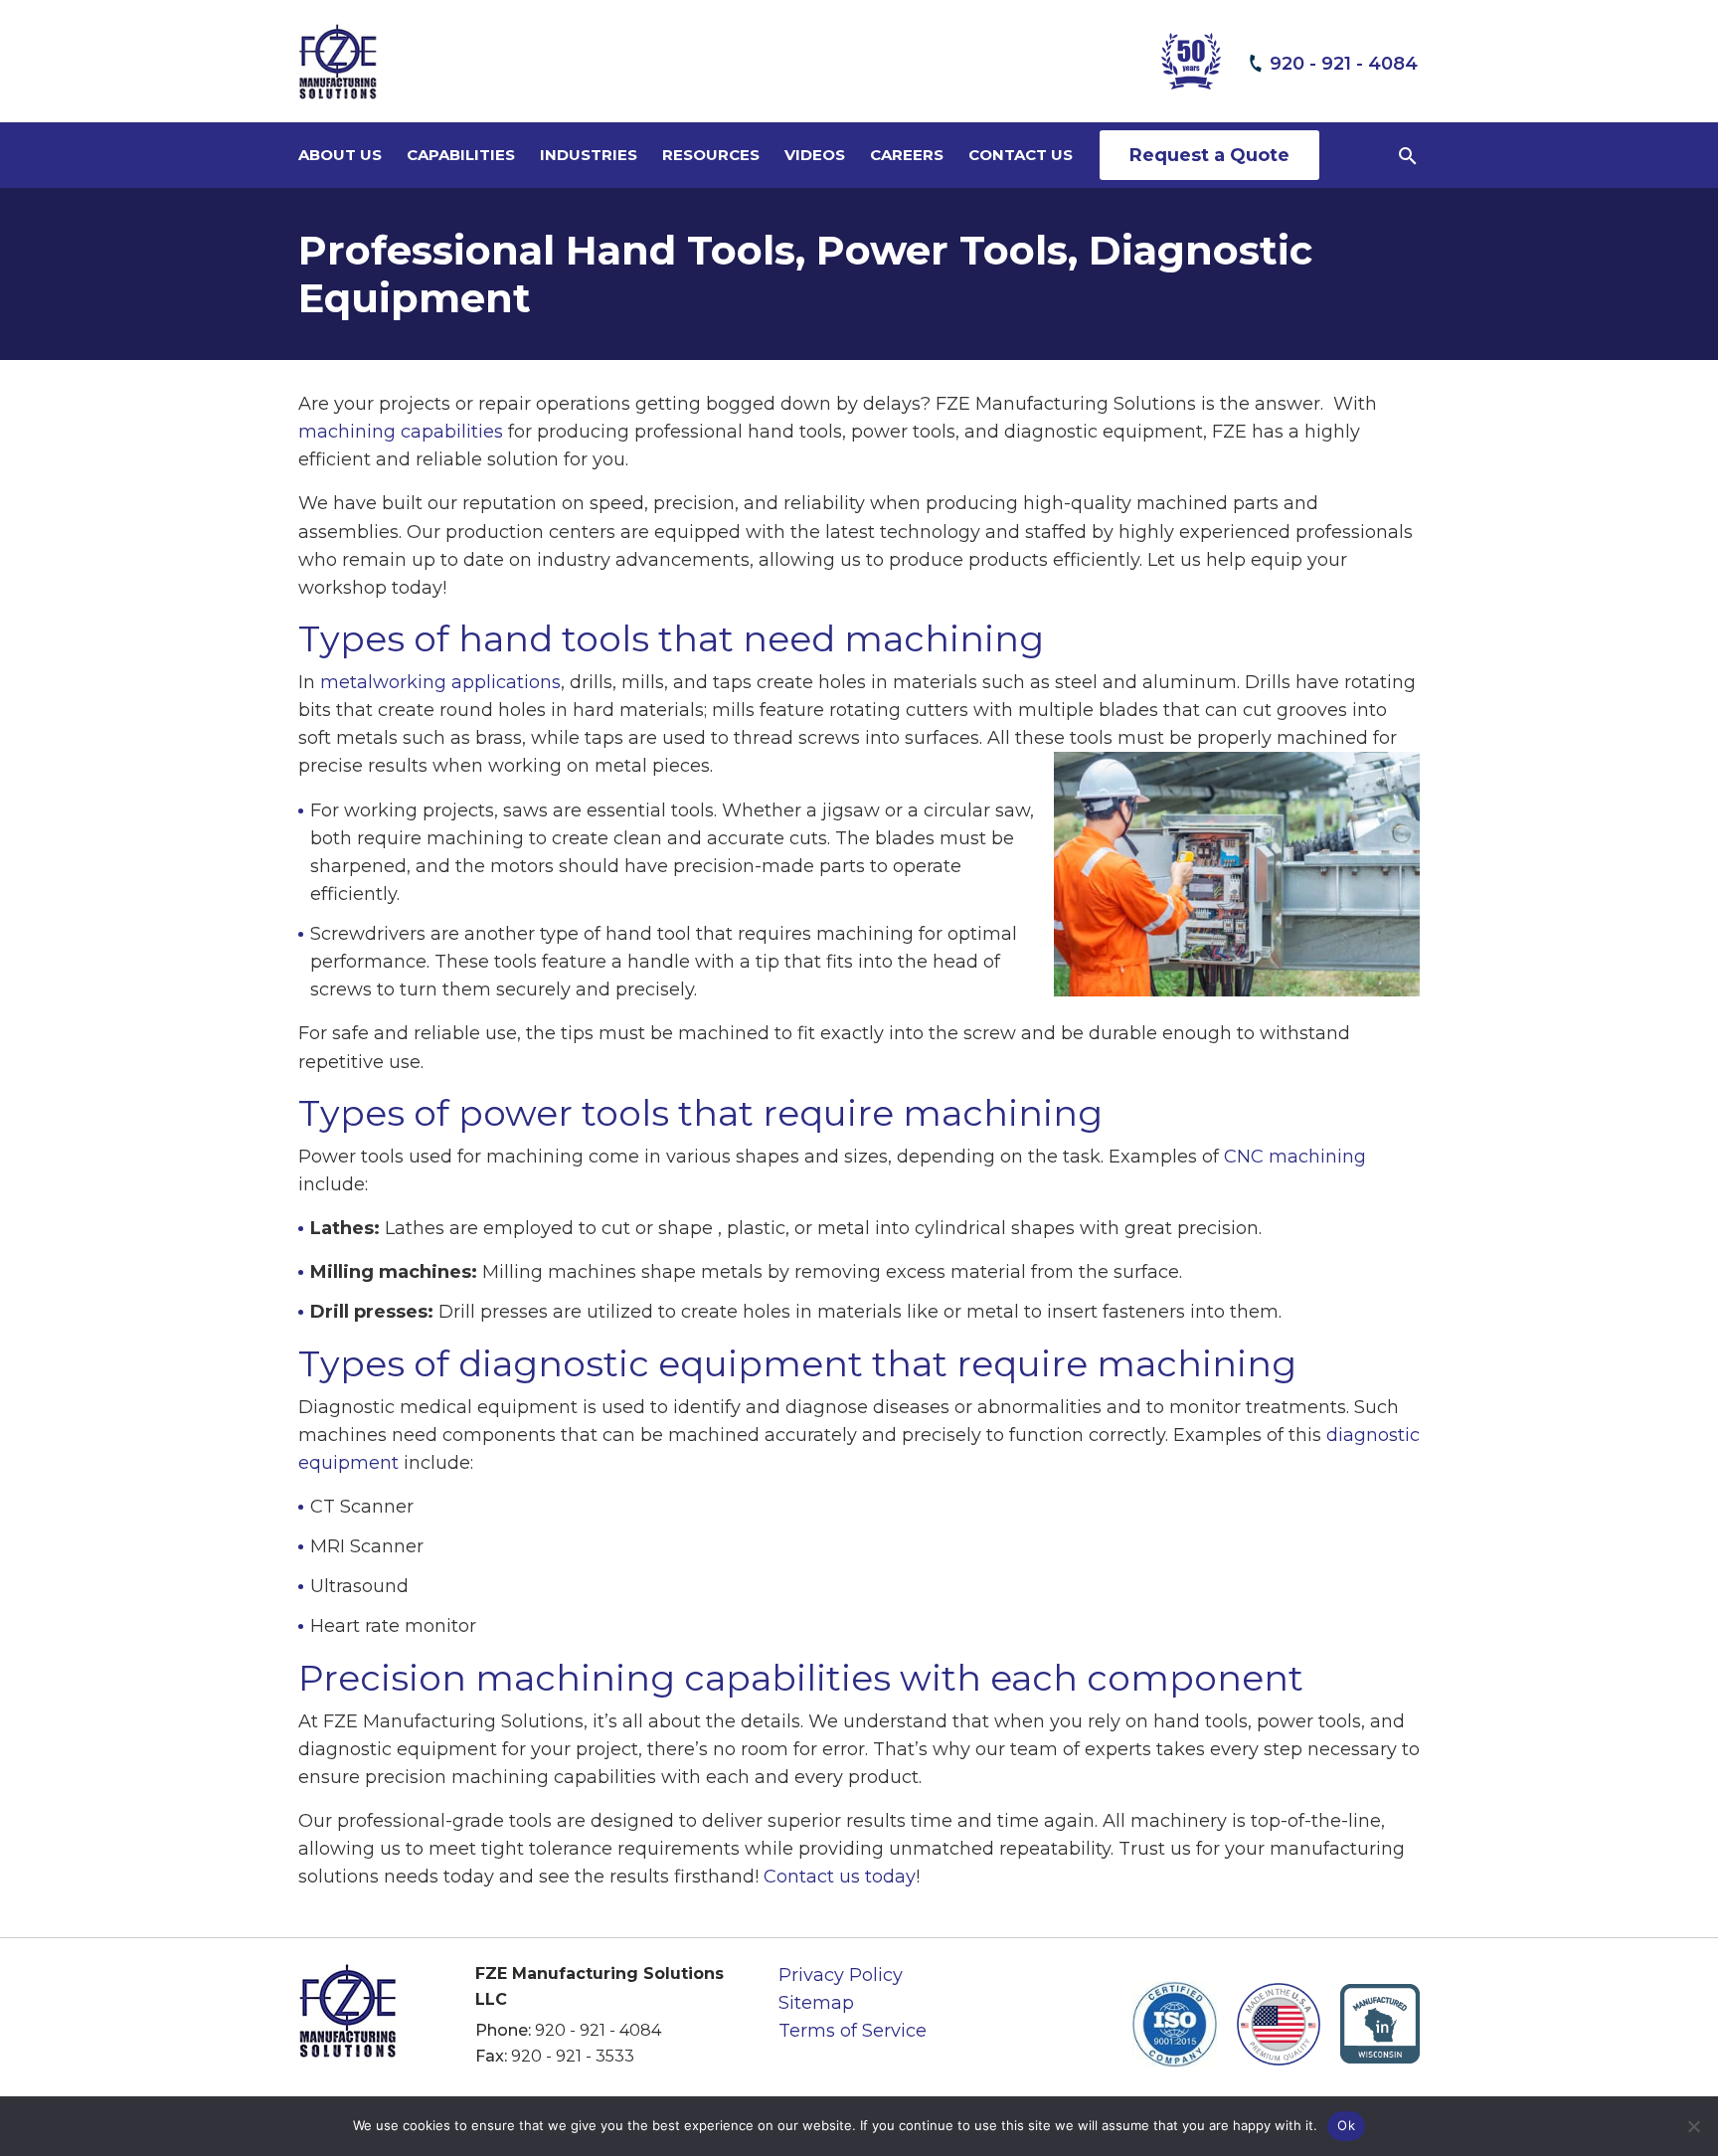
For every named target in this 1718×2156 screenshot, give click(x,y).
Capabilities (461, 155)
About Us (340, 155)
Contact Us (1021, 155)
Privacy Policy (841, 1975)
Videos (815, 155)
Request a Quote (1209, 155)
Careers (907, 155)
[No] (1693, 2126)
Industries (589, 155)
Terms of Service (853, 2031)
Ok (1346, 2125)
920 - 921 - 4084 (598, 2030)
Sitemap (816, 2003)
